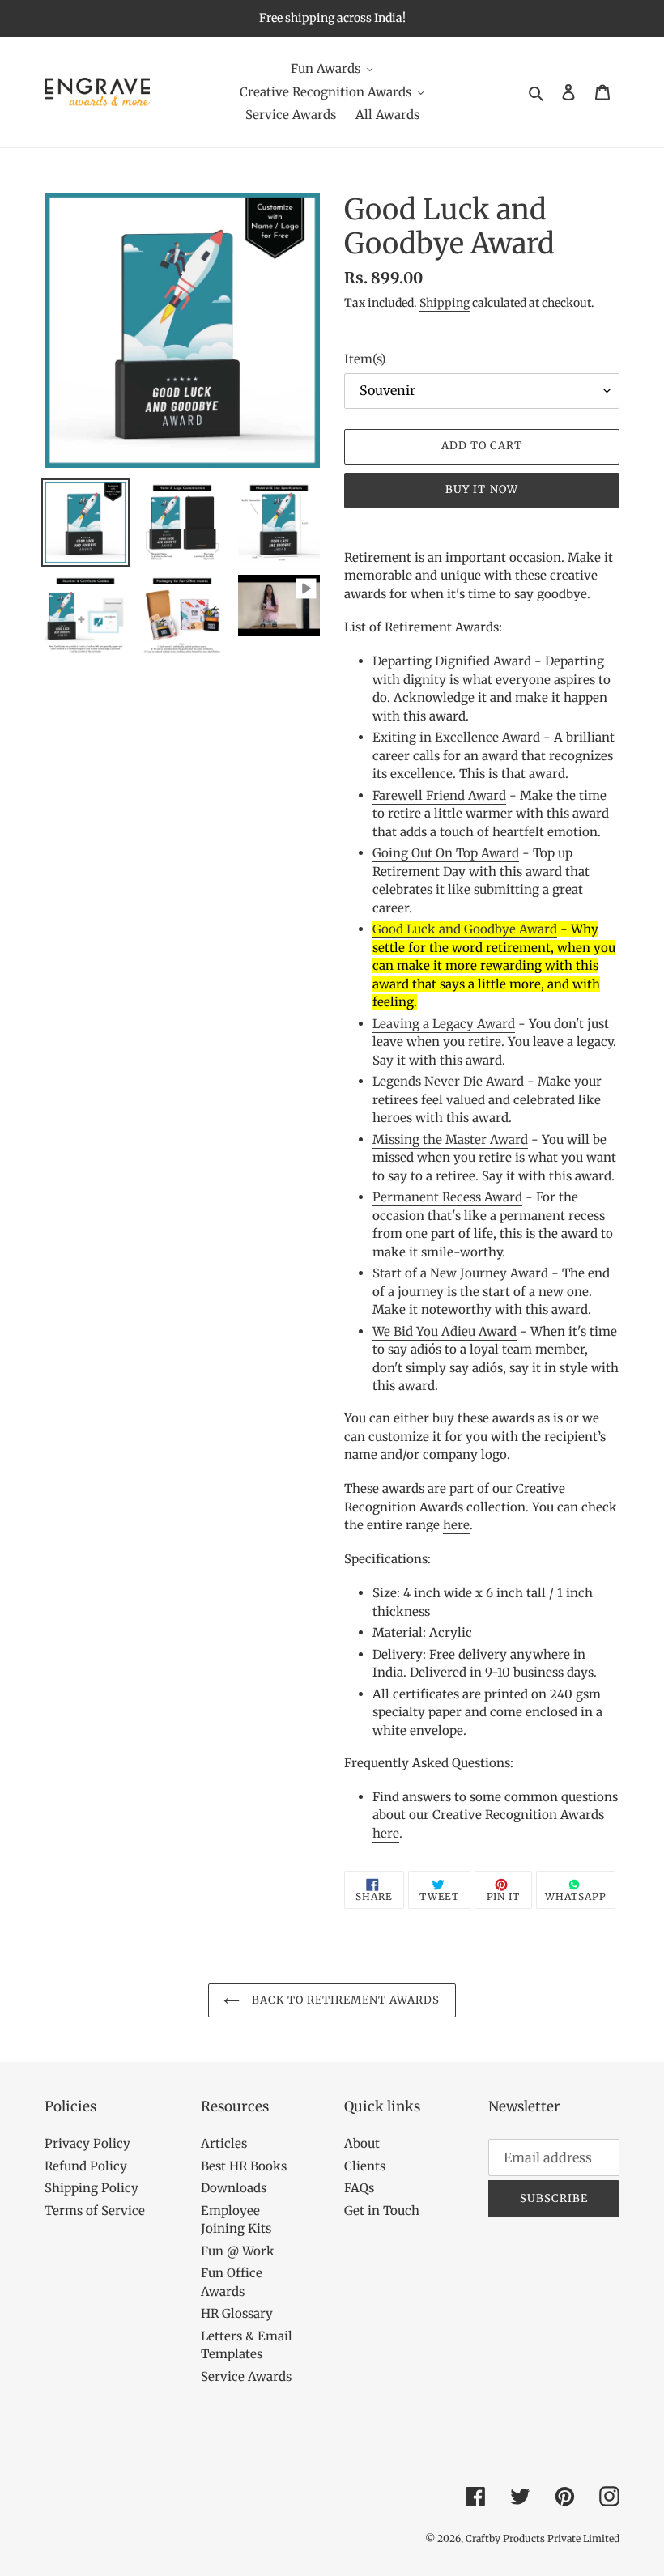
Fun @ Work (238, 2251)
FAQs (359, 2188)
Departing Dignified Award (452, 661)
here (456, 1525)
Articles (224, 2143)
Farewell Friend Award (439, 795)
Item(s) (365, 359)
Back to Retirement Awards (344, 2000)
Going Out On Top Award (446, 853)
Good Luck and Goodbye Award (465, 929)
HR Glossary (237, 2313)
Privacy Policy (87, 2143)
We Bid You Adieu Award (445, 1331)
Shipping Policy (92, 2188)
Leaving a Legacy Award (444, 1024)
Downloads (234, 2188)
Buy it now (481, 489)
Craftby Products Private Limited (543, 2538)
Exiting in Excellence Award (456, 737)
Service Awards (246, 2376)
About (362, 2143)
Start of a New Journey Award (460, 1273)
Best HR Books (244, 2166)
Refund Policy (86, 2166)
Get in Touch (382, 2210)
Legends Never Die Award (448, 1081)
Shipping (445, 303)
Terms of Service (95, 2210)
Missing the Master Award (450, 1139)
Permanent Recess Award (447, 1197)
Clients (365, 2166)
